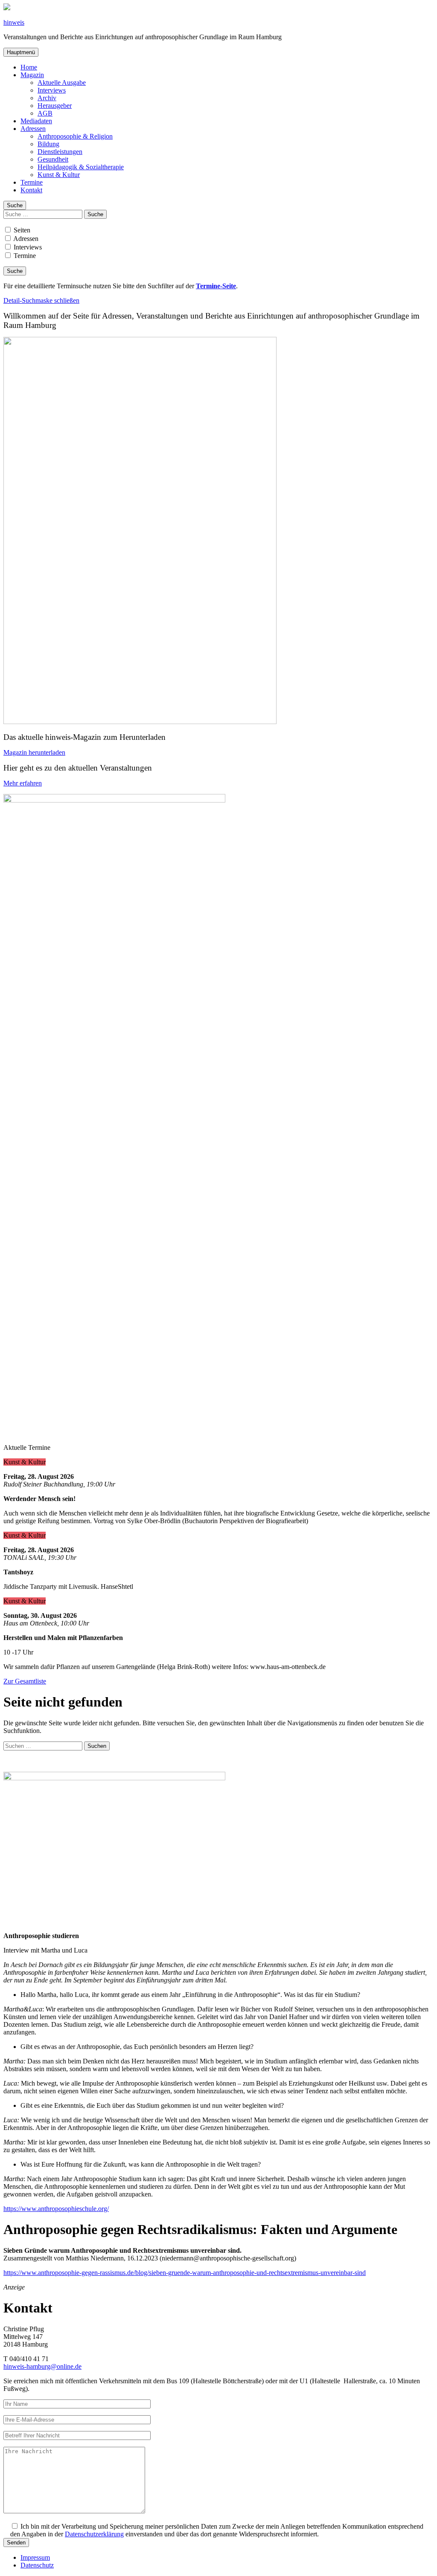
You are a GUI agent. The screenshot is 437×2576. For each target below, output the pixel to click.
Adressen (33, 129)
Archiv (47, 98)
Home (29, 67)
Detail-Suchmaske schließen (41, 300)
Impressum (35, 2557)
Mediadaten (36, 121)
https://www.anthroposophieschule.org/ (56, 2209)
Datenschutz (37, 2565)
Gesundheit (53, 159)
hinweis (14, 22)
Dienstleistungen (60, 152)
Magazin (32, 75)
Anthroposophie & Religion (75, 136)
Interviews (52, 90)
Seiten (21, 230)
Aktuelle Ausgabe (62, 83)
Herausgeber (55, 106)
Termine (32, 182)
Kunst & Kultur (59, 175)
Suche (15, 205)
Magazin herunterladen (34, 752)
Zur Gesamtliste (25, 1681)
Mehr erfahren (23, 783)
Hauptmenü (21, 52)
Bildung (48, 144)
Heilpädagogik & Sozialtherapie (81, 167)
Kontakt (31, 190)
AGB (45, 113)
